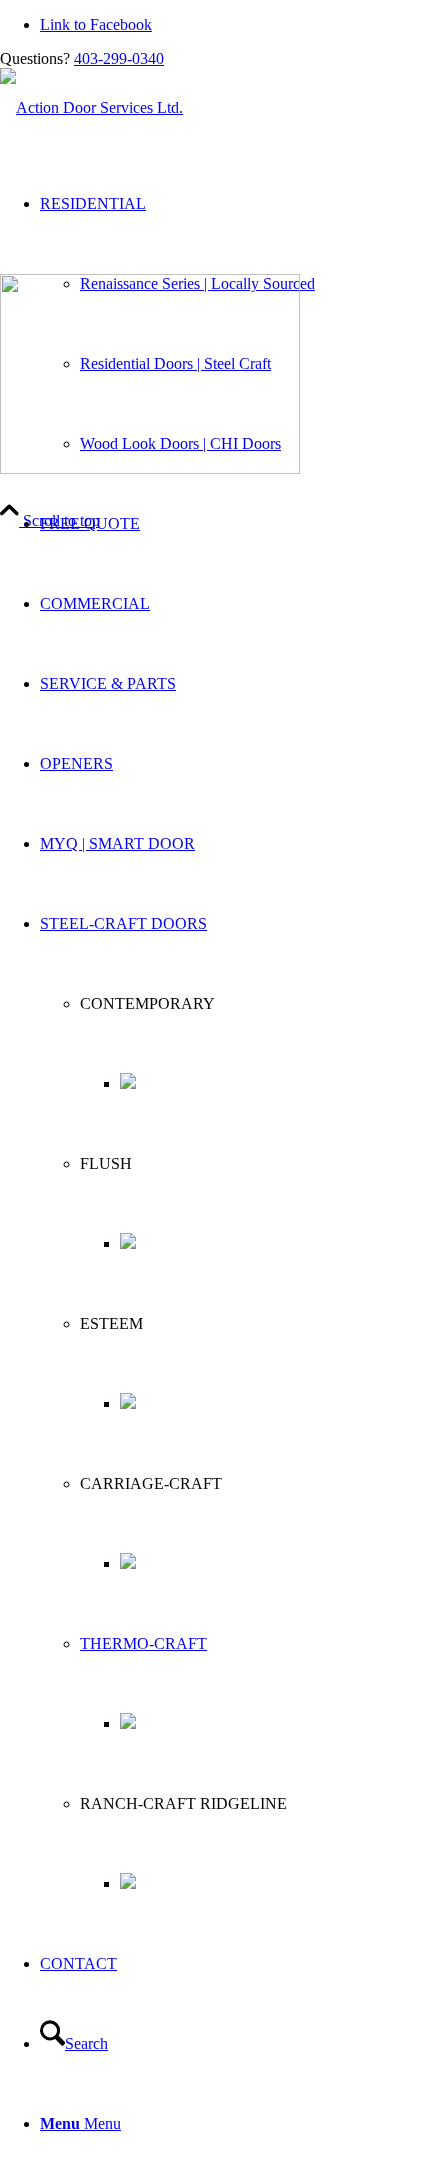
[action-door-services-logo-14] (91, 107)
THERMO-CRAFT (143, 1643)
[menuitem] (235, 524)
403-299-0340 (119, 58)
